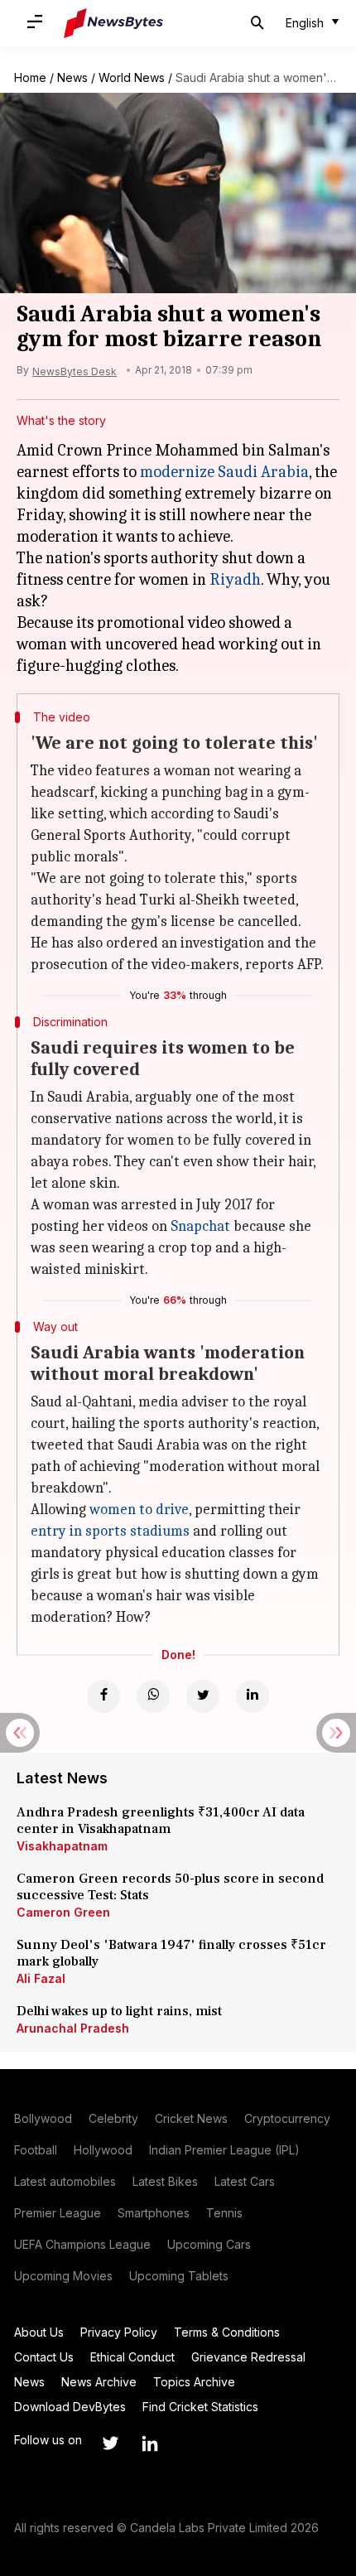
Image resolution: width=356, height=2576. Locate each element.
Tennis (224, 2213)
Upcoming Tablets (179, 2276)
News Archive (99, 2382)
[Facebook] (103, 1696)
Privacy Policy (119, 2332)
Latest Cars (245, 2181)
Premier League (58, 2213)
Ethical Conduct (132, 2357)
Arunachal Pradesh (73, 2028)
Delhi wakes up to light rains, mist (119, 2011)
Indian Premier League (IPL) (224, 2150)
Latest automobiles (65, 2181)
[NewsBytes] (113, 23)
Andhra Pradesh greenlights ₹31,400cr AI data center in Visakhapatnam (161, 1821)
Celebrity (113, 2118)
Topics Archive (194, 2382)
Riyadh (235, 579)
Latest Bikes (165, 2181)
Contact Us (44, 2357)
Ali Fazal (41, 1978)
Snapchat (200, 1226)
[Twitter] (203, 1696)
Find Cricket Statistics (200, 2407)
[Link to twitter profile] (110, 2443)
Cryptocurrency (287, 2118)
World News (132, 77)
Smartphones (154, 2213)
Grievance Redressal (248, 2357)
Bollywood (43, 2118)
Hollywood (103, 2150)
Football (36, 2150)
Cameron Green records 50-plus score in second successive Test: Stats (170, 1887)
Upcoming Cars (209, 2244)
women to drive (139, 1510)
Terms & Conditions (227, 2332)
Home (30, 77)
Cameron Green (63, 1912)
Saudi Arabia (263, 472)
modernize (177, 472)
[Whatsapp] (153, 1696)
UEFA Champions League (82, 2244)
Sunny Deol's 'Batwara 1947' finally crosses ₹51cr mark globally (171, 1953)
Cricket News (191, 2118)
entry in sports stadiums (110, 1531)
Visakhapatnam (62, 1846)
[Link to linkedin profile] (150, 2443)
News (72, 77)
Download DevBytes (70, 2407)
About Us (39, 2332)
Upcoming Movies (63, 2276)
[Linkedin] (253, 1696)
